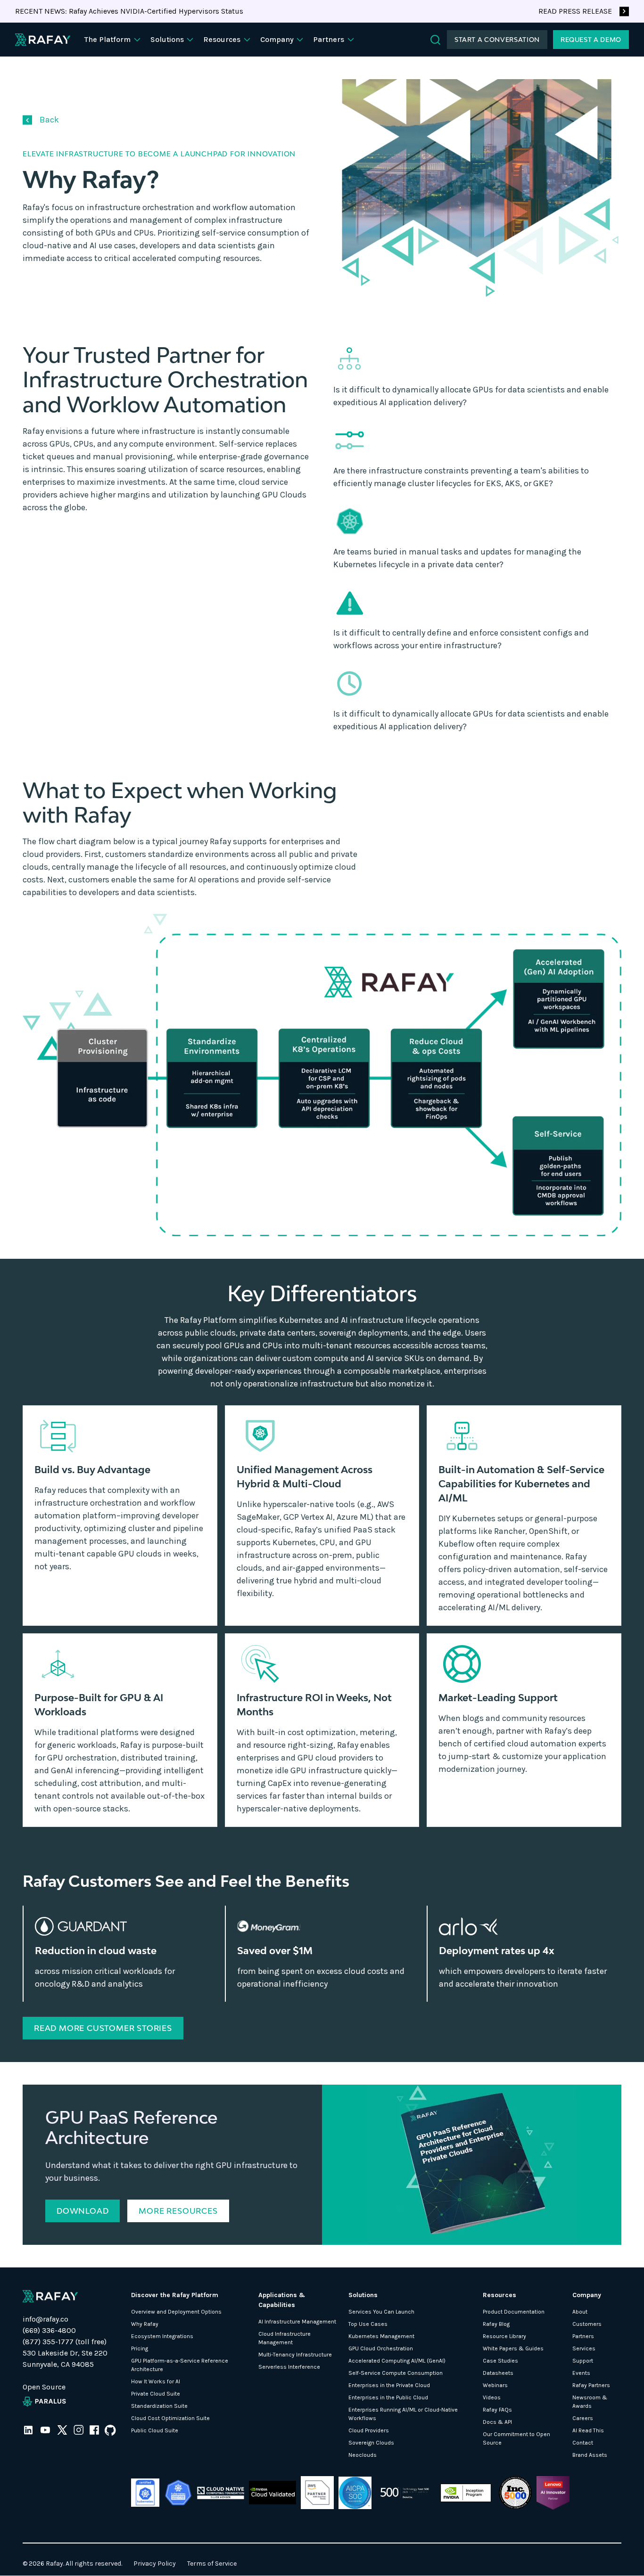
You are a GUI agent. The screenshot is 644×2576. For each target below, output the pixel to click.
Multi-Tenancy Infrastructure (295, 2355)
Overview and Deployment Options (176, 2312)
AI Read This (588, 2430)
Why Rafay (145, 2324)
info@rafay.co (45, 2319)
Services (584, 2348)
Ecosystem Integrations (162, 2336)
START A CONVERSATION (497, 40)
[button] (114, 40)
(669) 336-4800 (49, 2330)
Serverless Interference (289, 2367)
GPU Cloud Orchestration (381, 2348)
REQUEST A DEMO (591, 40)
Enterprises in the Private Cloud (389, 2385)
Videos (492, 2397)
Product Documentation (514, 2312)
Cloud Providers (369, 2430)
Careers (583, 2418)
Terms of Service (212, 2564)
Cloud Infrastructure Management (285, 2338)
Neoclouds (363, 2455)
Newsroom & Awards (590, 2402)
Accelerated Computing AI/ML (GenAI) (397, 2361)
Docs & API (497, 2422)
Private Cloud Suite (156, 2394)
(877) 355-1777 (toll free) (65, 2342)
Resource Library (504, 2336)
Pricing (140, 2348)
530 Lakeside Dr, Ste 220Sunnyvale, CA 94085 (65, 2359)
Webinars (495, 2385)
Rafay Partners (591, 2385)
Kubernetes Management (381, 2336)
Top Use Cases (368, 2324)
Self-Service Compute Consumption (396, 2373)
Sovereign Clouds (371, 2443)
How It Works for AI (156, 2381)
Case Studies (500, 2361)
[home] (43, 40)
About (580, 2312)
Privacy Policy (155, 2564)
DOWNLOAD (83, 2211)
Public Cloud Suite (155, 2430)
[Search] (435, 40)
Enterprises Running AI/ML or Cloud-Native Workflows (403, 2414)
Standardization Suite (159, 2406)
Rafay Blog (496, 2324)
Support (583, 2361)
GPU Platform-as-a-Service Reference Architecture (180, 2365)
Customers (587, 2324)
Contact (583, 2443)
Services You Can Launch (381, 2312)
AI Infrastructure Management (297, 2322)
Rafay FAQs (497, 2410)
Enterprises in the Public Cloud (388, 2397)
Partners (583, 2336)
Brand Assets (590, 2455)
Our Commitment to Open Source (516, 2438)
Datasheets (498, 2373)
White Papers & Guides (513, 2348)
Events (581, 2373)
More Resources (178, 2211)
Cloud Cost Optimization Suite (170, 2418)
